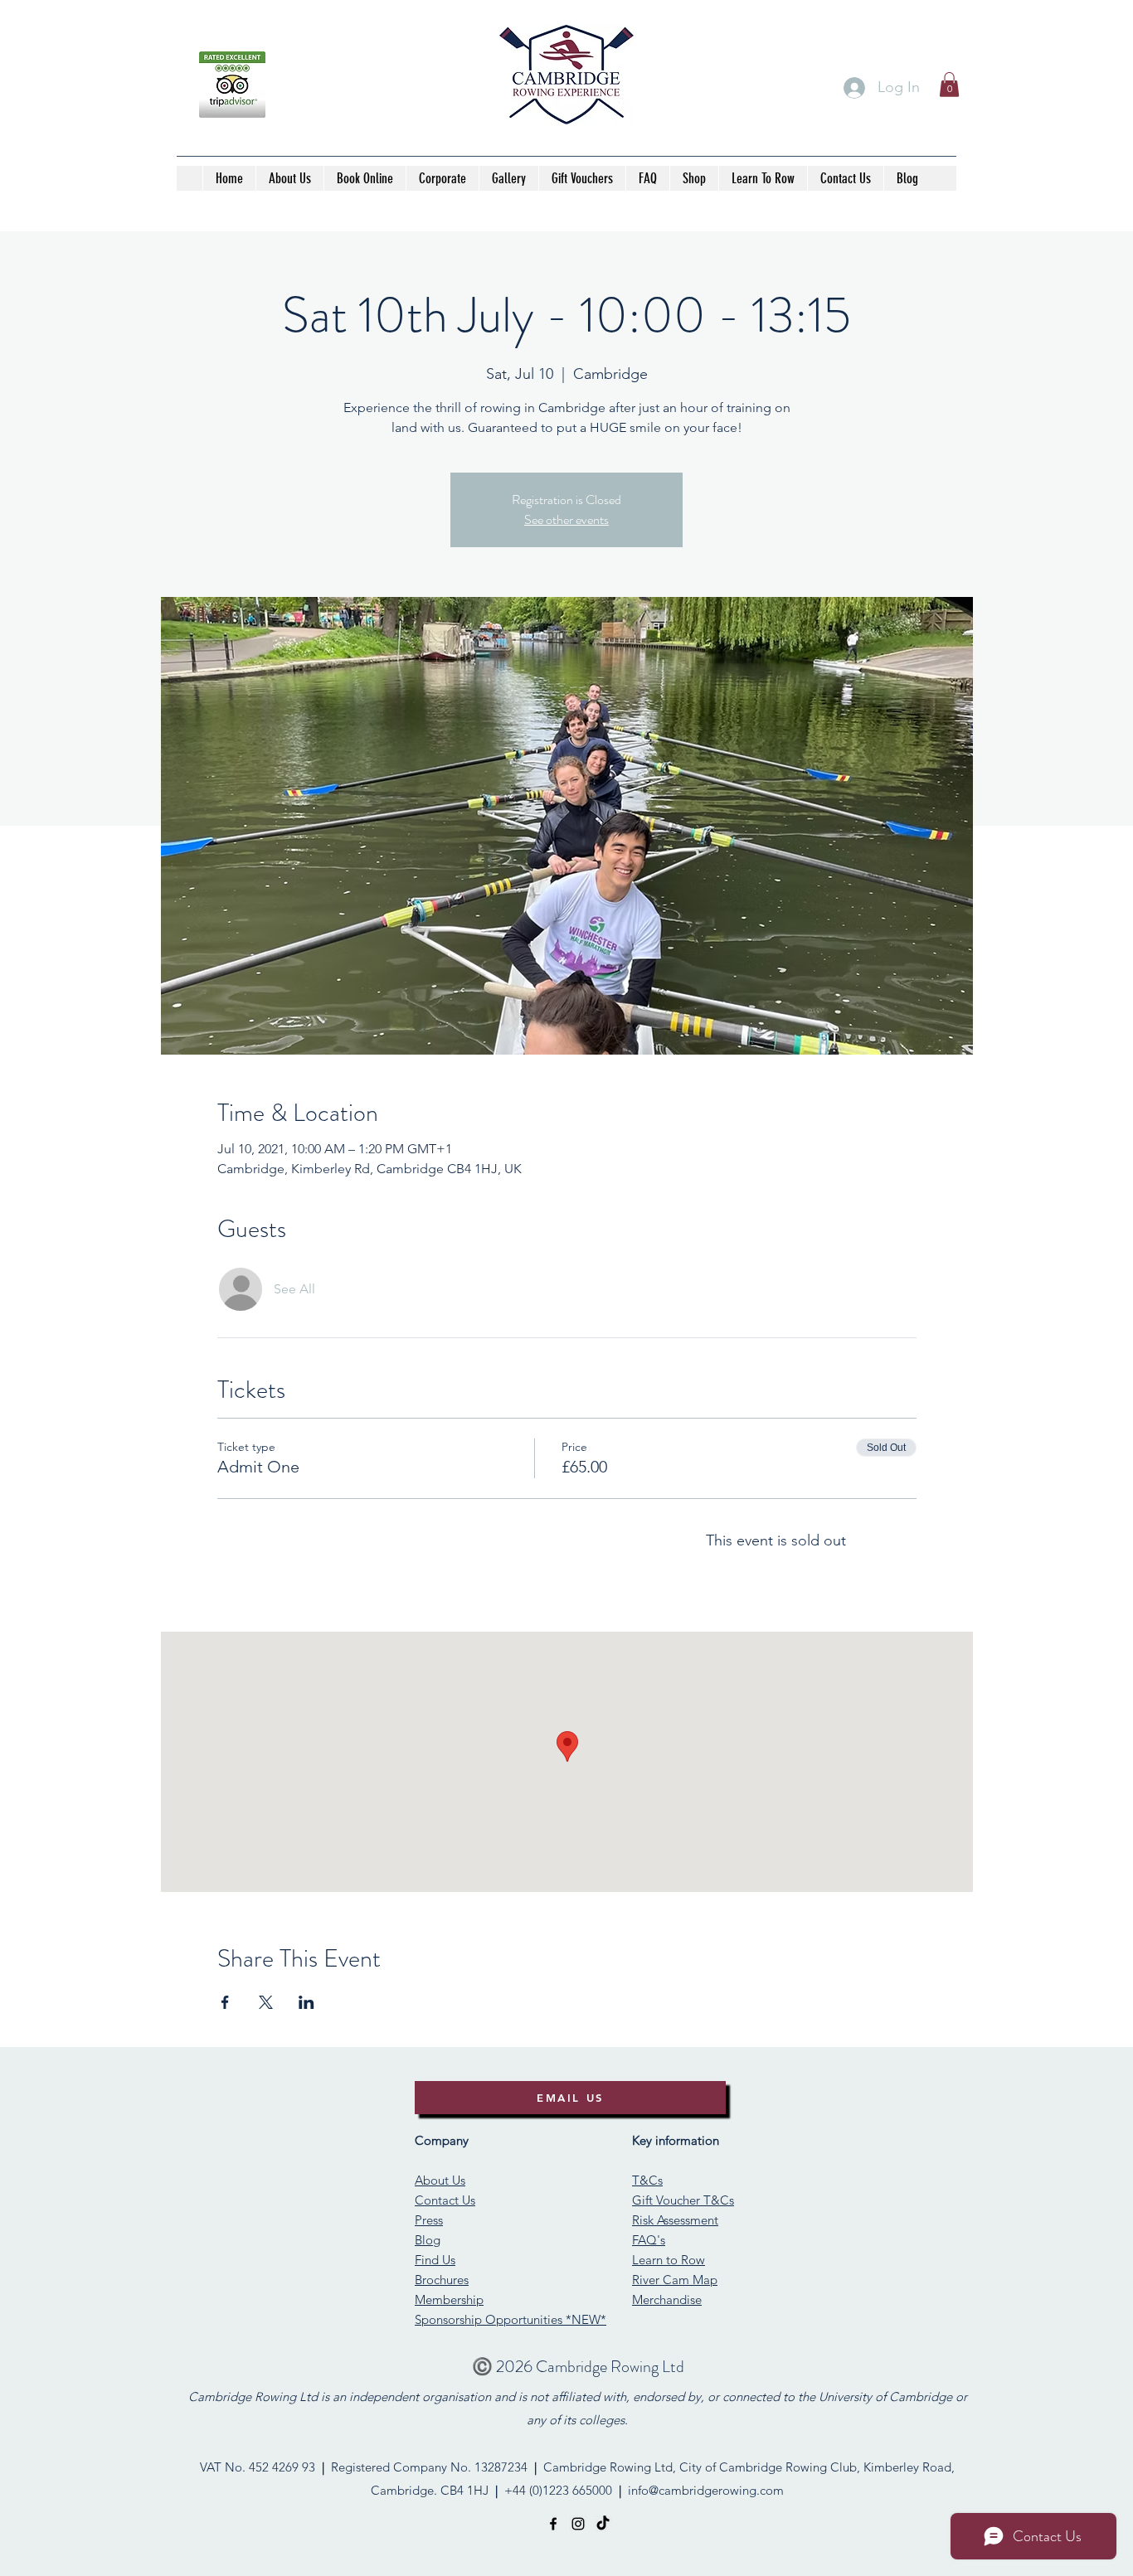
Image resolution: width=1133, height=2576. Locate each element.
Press (429, 2220)
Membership (449, 2299)
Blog (428, 2240)
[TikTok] (603, 2524)
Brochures (442, 2280)
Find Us (435, 2260)
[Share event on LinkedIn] (306, 2002)
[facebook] (553, 2524)
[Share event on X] (266, 2002)
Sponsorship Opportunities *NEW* (511, 2319)
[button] (949, 85)
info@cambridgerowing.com (706, 2490)
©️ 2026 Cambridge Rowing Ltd (578, 2367)
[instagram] (578, 2524)
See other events (566, 519)
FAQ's (649, 2240)
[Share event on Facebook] (225, 2002)
